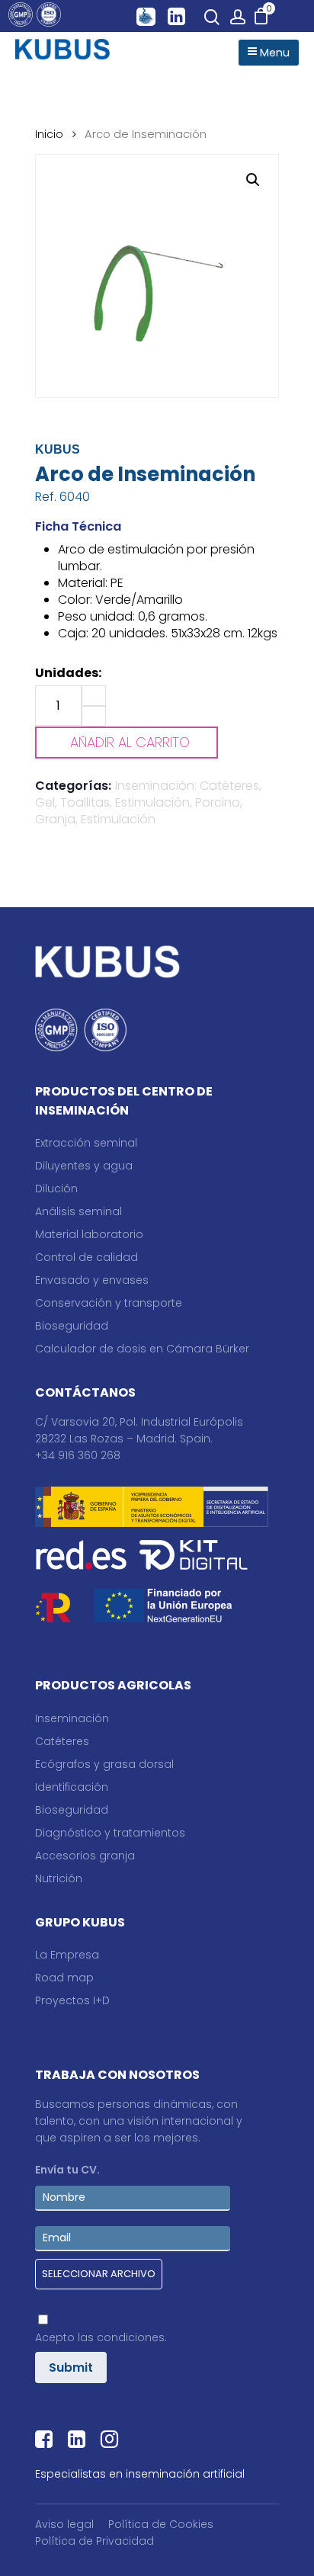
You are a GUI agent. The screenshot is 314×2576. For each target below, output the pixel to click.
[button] (253, 180)
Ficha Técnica (78, 526)
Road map (64, 1978)
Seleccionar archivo (99, 2274)
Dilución (56, 1189)
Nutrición (59, 1878)
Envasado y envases (92, 1280)
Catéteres (62, 1741)
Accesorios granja (85, 1856)
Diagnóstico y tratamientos (110, 1833)
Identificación (72, 1787)
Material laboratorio (89, 1234)
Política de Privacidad (95, 2541)
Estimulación (118, 819)
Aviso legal (64, 2524)
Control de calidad (87, 1257)
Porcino (218, 802)
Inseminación (72, 1718)
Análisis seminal (78, 1211)
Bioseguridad (72, 1326)
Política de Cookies (161, 2524)
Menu (273, 53)
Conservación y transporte (109, 1303)
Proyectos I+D (72, 2000)
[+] (94, 696)
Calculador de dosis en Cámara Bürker (142, 1349)
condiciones (131, 2337)
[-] (94, 716)
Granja (55, 819)
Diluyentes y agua (84, 1166)
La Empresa (67, 1955)
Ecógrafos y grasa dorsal (104, 1764)
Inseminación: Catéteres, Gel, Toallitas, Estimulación (148, 794)
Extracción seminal (86, 1143)
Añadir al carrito (130, 742)
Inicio (49, 134)
